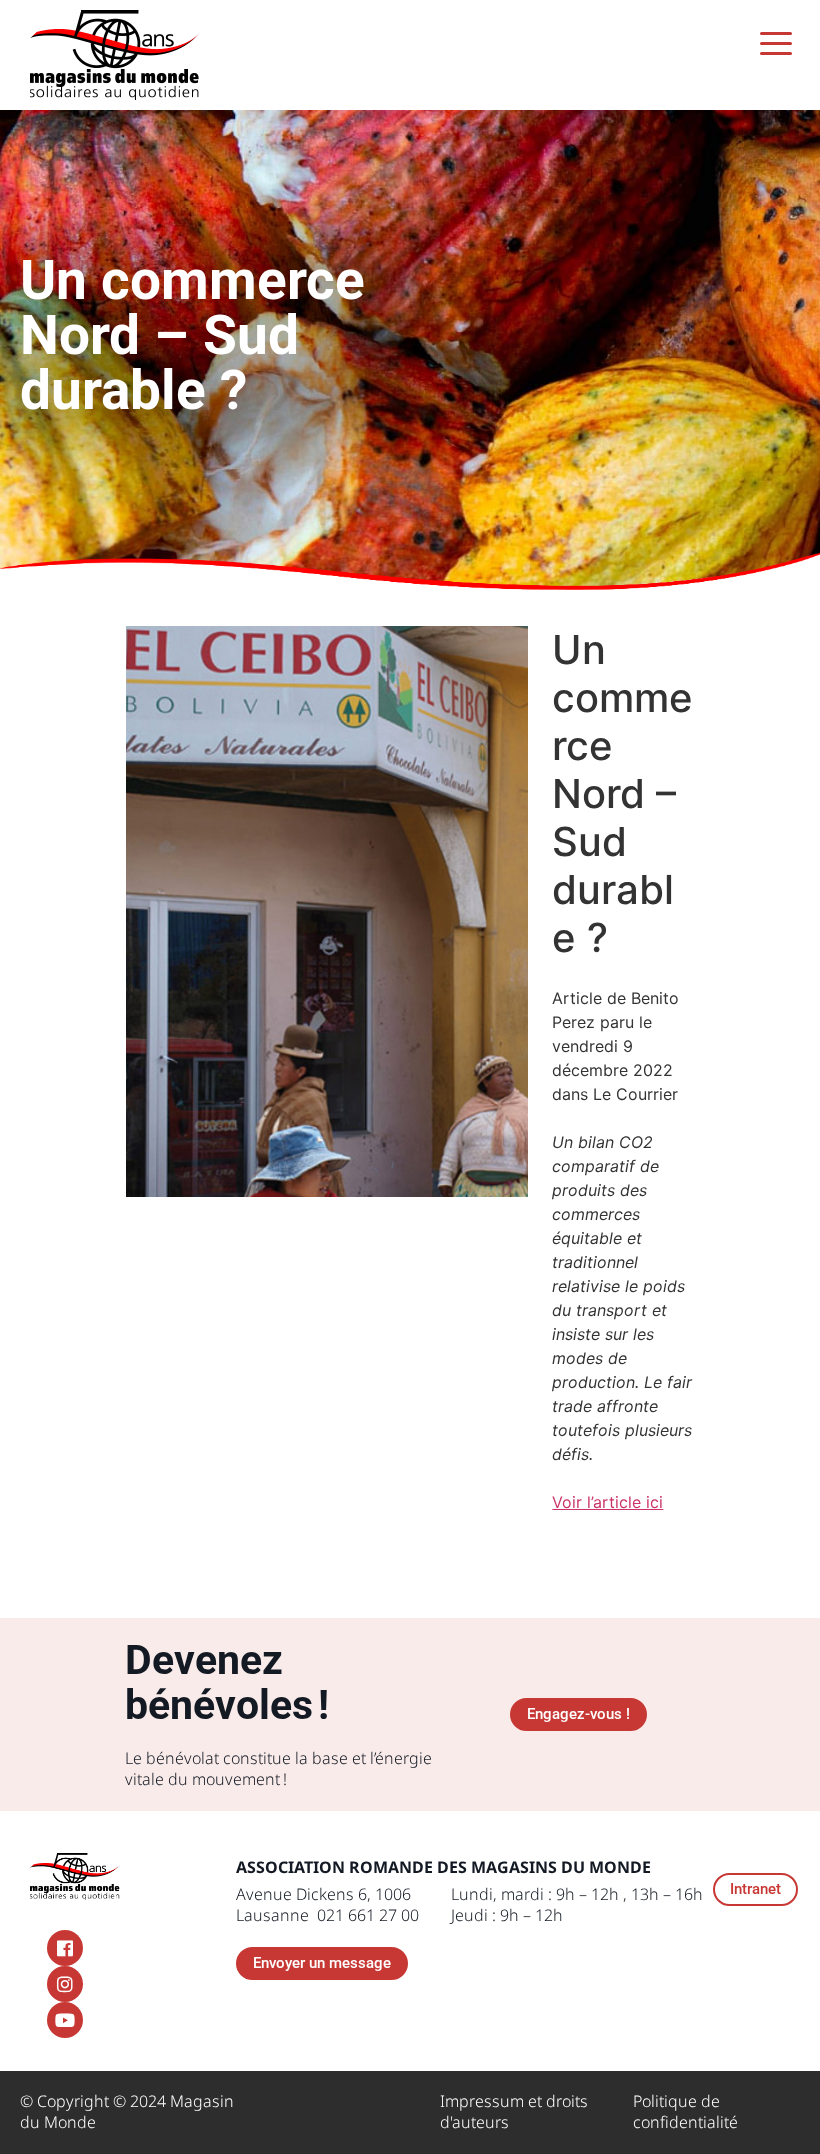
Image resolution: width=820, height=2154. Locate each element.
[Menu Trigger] (776, 42)
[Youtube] (65, 2020)
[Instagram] (65, 1984)
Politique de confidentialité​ (685, 2111)
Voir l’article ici (607, 1502)
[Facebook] (65, 1948)
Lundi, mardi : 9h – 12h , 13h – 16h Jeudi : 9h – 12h (577, 1904)
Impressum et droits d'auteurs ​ (514, 2111)
